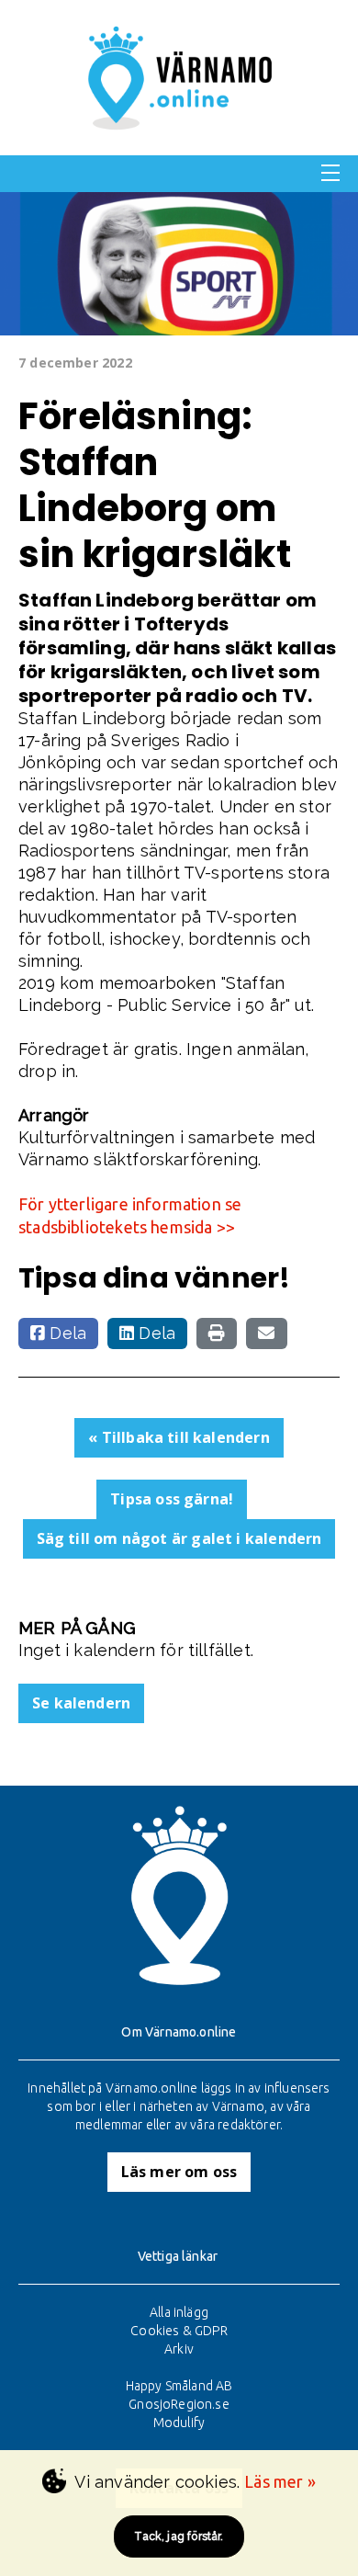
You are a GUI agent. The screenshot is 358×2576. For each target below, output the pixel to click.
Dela (66, 1333)
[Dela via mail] (266, 1333)
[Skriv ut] (217, 1333)
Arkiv (179, 2349)
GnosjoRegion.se (179, 2404)
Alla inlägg (179, 2312)
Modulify (179, 2423)
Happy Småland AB (179, 2386)
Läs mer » (280, 2481)
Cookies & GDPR (179, 2331)
